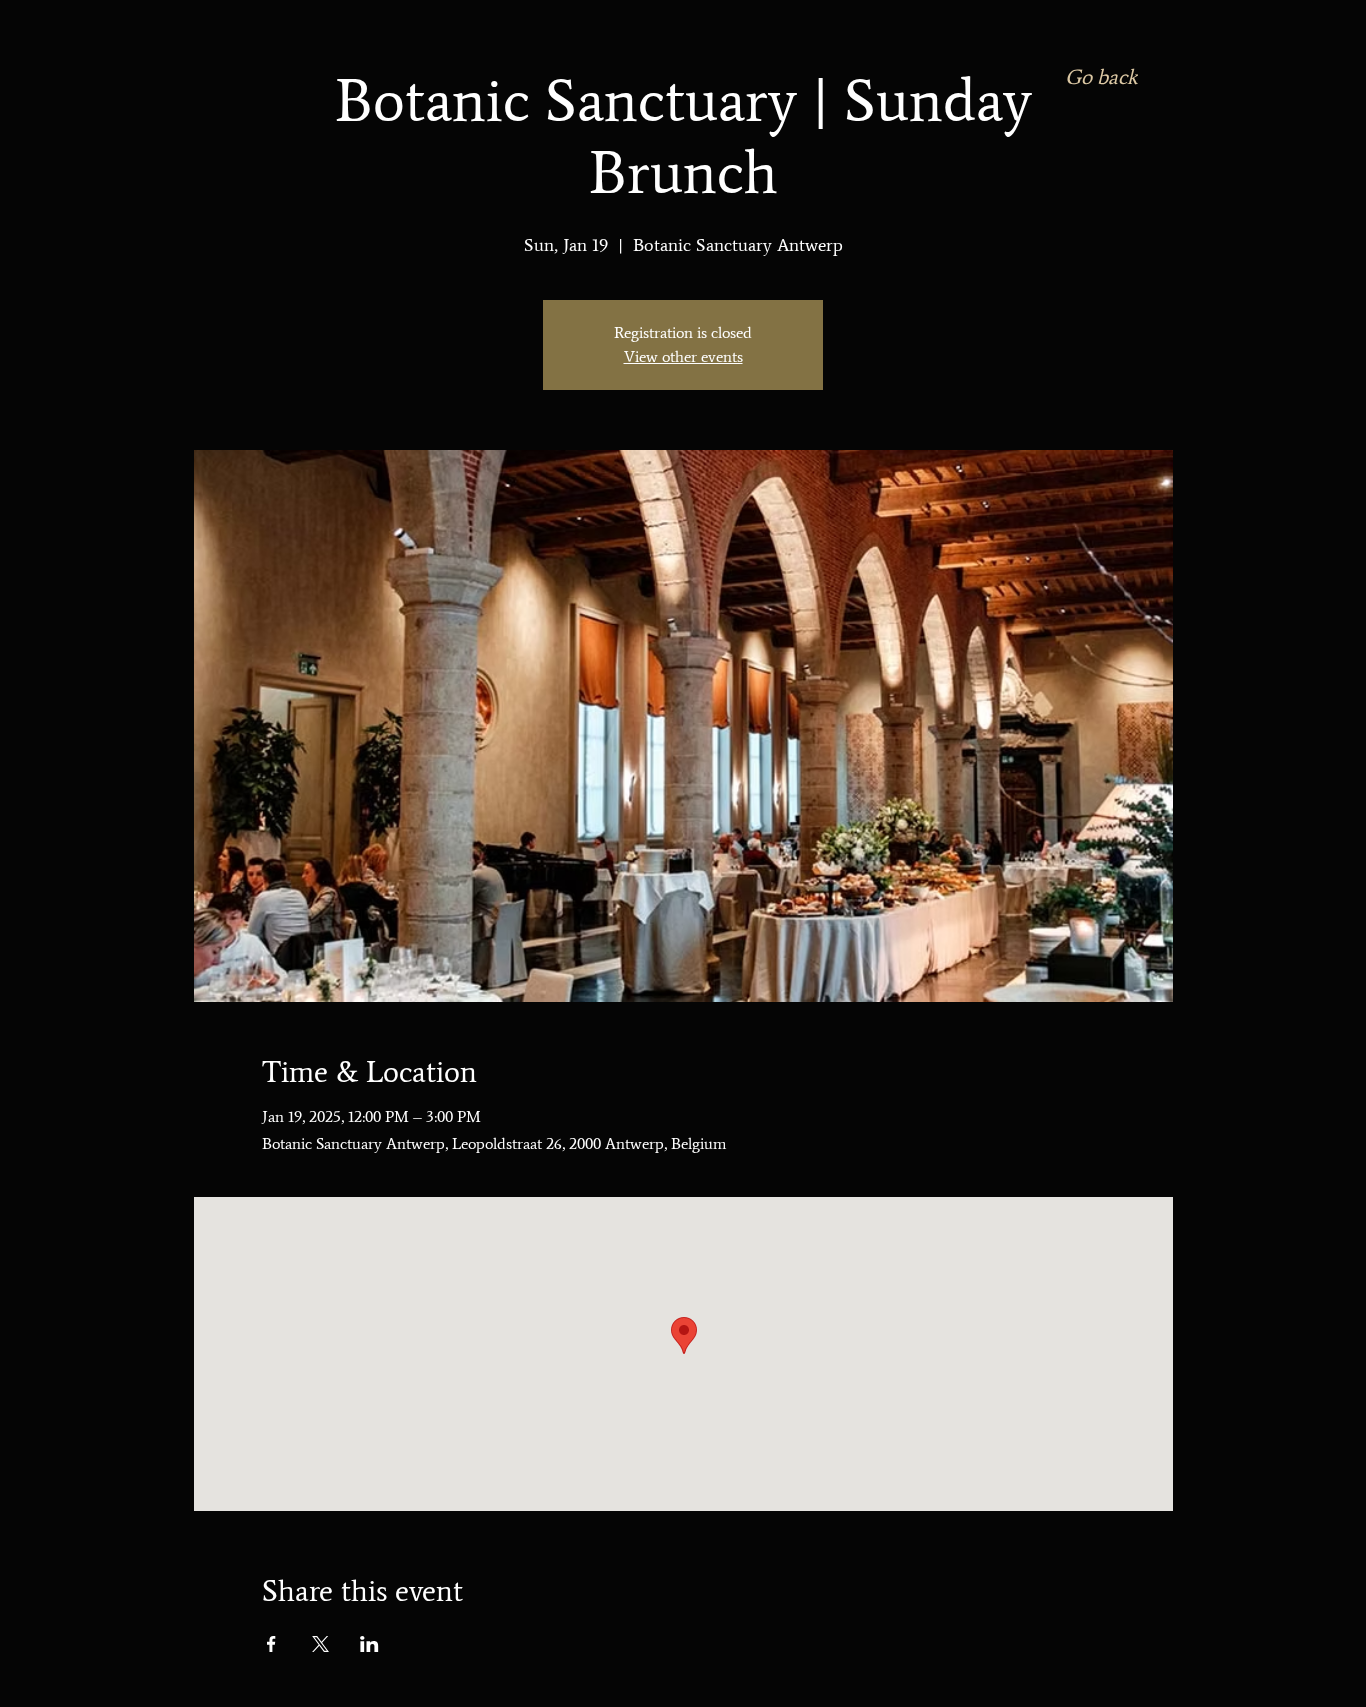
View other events (683, 356)
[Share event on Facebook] (271, 1644)
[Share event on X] (320, 1644)
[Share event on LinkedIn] (369, 1644)
